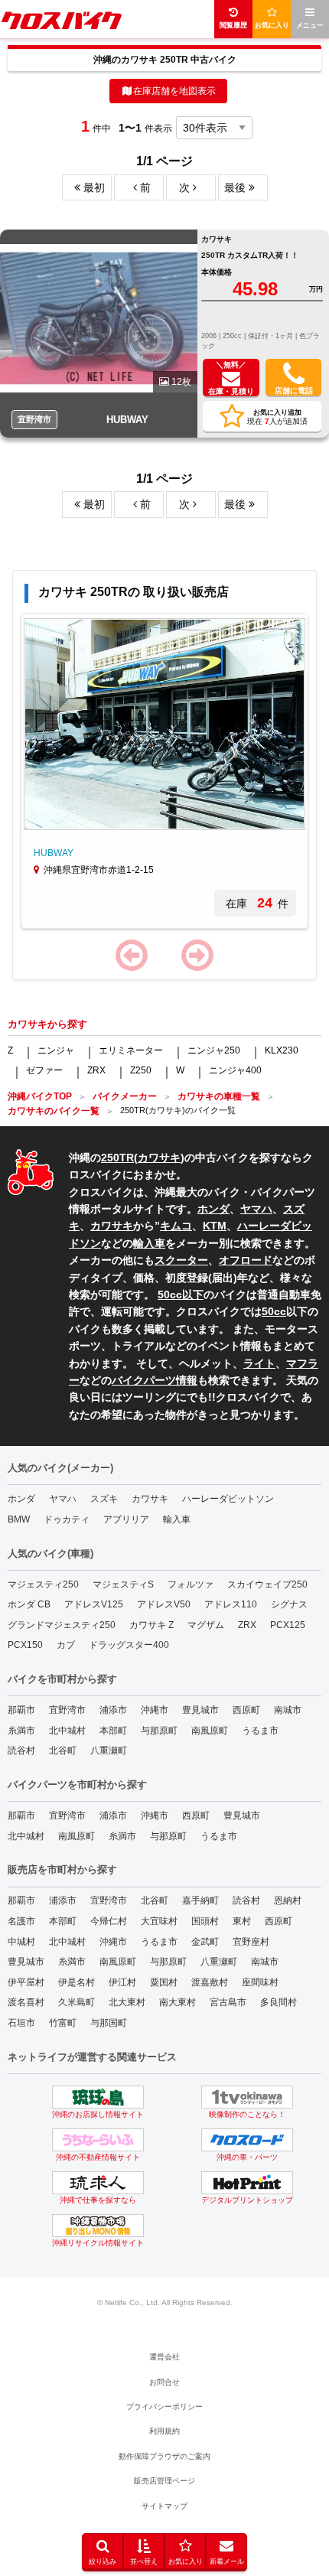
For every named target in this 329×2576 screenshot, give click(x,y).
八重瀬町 (109, 1750)
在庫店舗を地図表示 (174, 91)
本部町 (113, 1731)
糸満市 (21, 1731)
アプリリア (126, 1519)
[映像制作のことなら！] (247, 2097)
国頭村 (205, 1921)
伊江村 (122, 1982)
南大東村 (178, 2002)
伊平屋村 (26, 1982)
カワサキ (159, 1158)
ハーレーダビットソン (228, 1499)
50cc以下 (181, 1295)
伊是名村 (77, 1982)
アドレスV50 (164, 1604)
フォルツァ (191, 1584)
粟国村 (164, 1982)
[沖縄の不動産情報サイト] (98, 2140)
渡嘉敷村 (210, 1982)
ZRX (96, 1070)
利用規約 (164, 2431)
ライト (259, 1363)
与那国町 (109, 2023)
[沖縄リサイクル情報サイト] (98, 2226)
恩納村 (288, 1900)
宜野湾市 (67, 1710)
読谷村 (21, 1750)
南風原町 (210, 1731)
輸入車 (149, 1243)
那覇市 (21, 1710)
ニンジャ (56, 1050)
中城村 (21, 1942)
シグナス (289, 1604)
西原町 (246, 1710)
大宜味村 (159, 1921)
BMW (19, 1519)
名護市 (21, 1921)
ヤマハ (256, 1209)
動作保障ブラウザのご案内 (164, 2456)
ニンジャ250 (214, 1050)
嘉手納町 (200, 1900)
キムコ (176, 1226)
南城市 (288, 1710)
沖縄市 (155, 1710)
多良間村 (279, 2002)
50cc (274, 1311)
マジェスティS (123, 1584)
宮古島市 (228, 2002)
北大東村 (127, 2002)
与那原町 (159, 1731)
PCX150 (25, 1645)
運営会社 (164, 2357)
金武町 (205, 1942)
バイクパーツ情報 (155, 1380)
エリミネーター (131, 1050)
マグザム (206, 1625)
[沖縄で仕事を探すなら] (98, 2183)
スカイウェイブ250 (267, 1584)
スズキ (104, 1499)
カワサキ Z (151, 1625)
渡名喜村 (26, 2002)
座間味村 (260, 1982)
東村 (242, 1921)
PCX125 (288, 1625)
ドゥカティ (67, 1519)
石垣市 (21, 2023)
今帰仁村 (109, 1921)
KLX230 (282, 1050)
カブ (66, 1645)
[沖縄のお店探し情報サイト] (98, 2097)
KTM (215, 1226)
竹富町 (63, 2023)
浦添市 (113, 1710)
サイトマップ (164, 2506)
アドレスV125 (94, 1604)
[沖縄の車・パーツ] (247, 2140)
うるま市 (260, 1731)
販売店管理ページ (164, 2481)
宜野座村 (251, 1942)
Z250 (141, 1070)
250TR (117, 1158)
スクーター (181, 1260)
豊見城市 (200, 1710)
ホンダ (213, 1209)
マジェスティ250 (43, 1584)
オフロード (246, 1260)
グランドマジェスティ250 (62, 1625)
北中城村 (67, 1731)
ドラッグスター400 (129, 1645)
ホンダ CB (29, 1604)
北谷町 (63, 1750)
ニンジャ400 (235, 1070)
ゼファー (44, 1070)
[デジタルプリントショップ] (247, 2183)
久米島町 (77, 2002)
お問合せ (164, 2382)
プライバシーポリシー (164, 2407)
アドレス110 (231, 1604)
